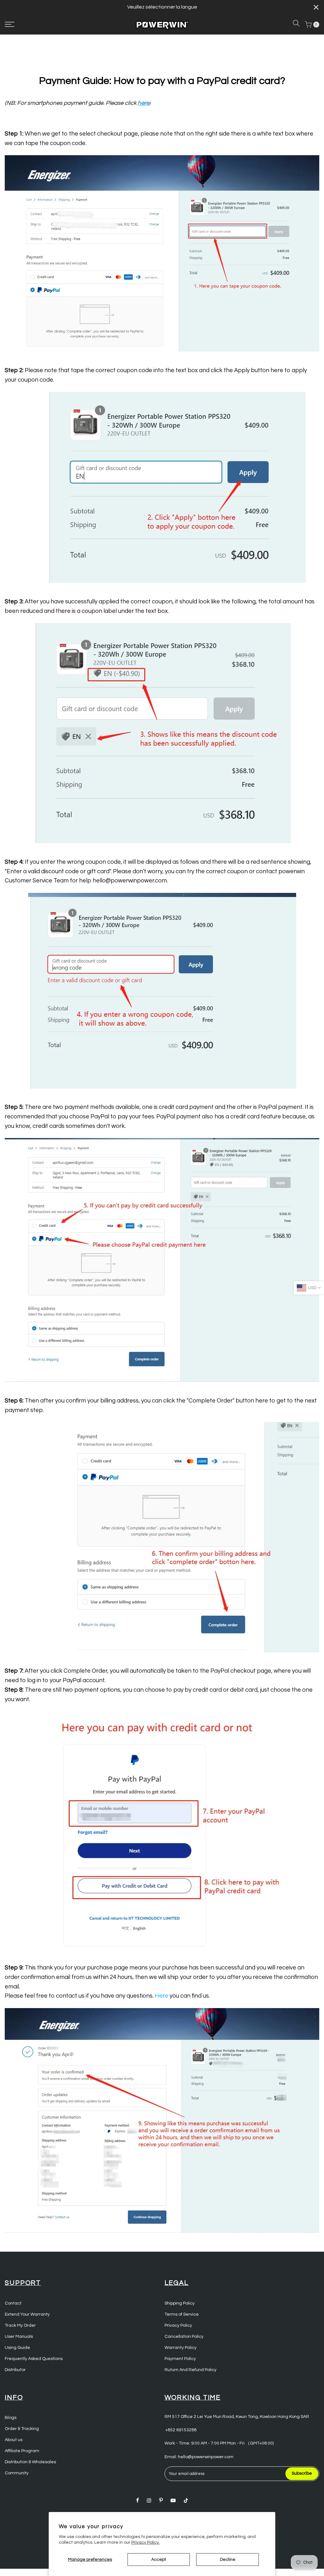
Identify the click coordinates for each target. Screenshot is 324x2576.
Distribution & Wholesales (30, 2462)
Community (17, 2473)
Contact (13, 2303)
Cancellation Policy (184, 2337)
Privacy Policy (178, 2325)
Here (162, 1996)
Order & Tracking (22, 2429)
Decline (228, 2560)
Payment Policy (180, 2359)
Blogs (11, 2418)
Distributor (15, 2370)
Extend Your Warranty (27, 2314)
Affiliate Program (22, 2451)
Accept (159, 2560)
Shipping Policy (180, 2303)
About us (14, 2440)
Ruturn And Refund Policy (190, 2370)
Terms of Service (182, 2314)
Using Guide (17, 2348)
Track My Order (20, 2325)
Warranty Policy (181, 2348)
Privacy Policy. (146, 2542)
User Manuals (19, 2337)
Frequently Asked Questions (34, 2359)
